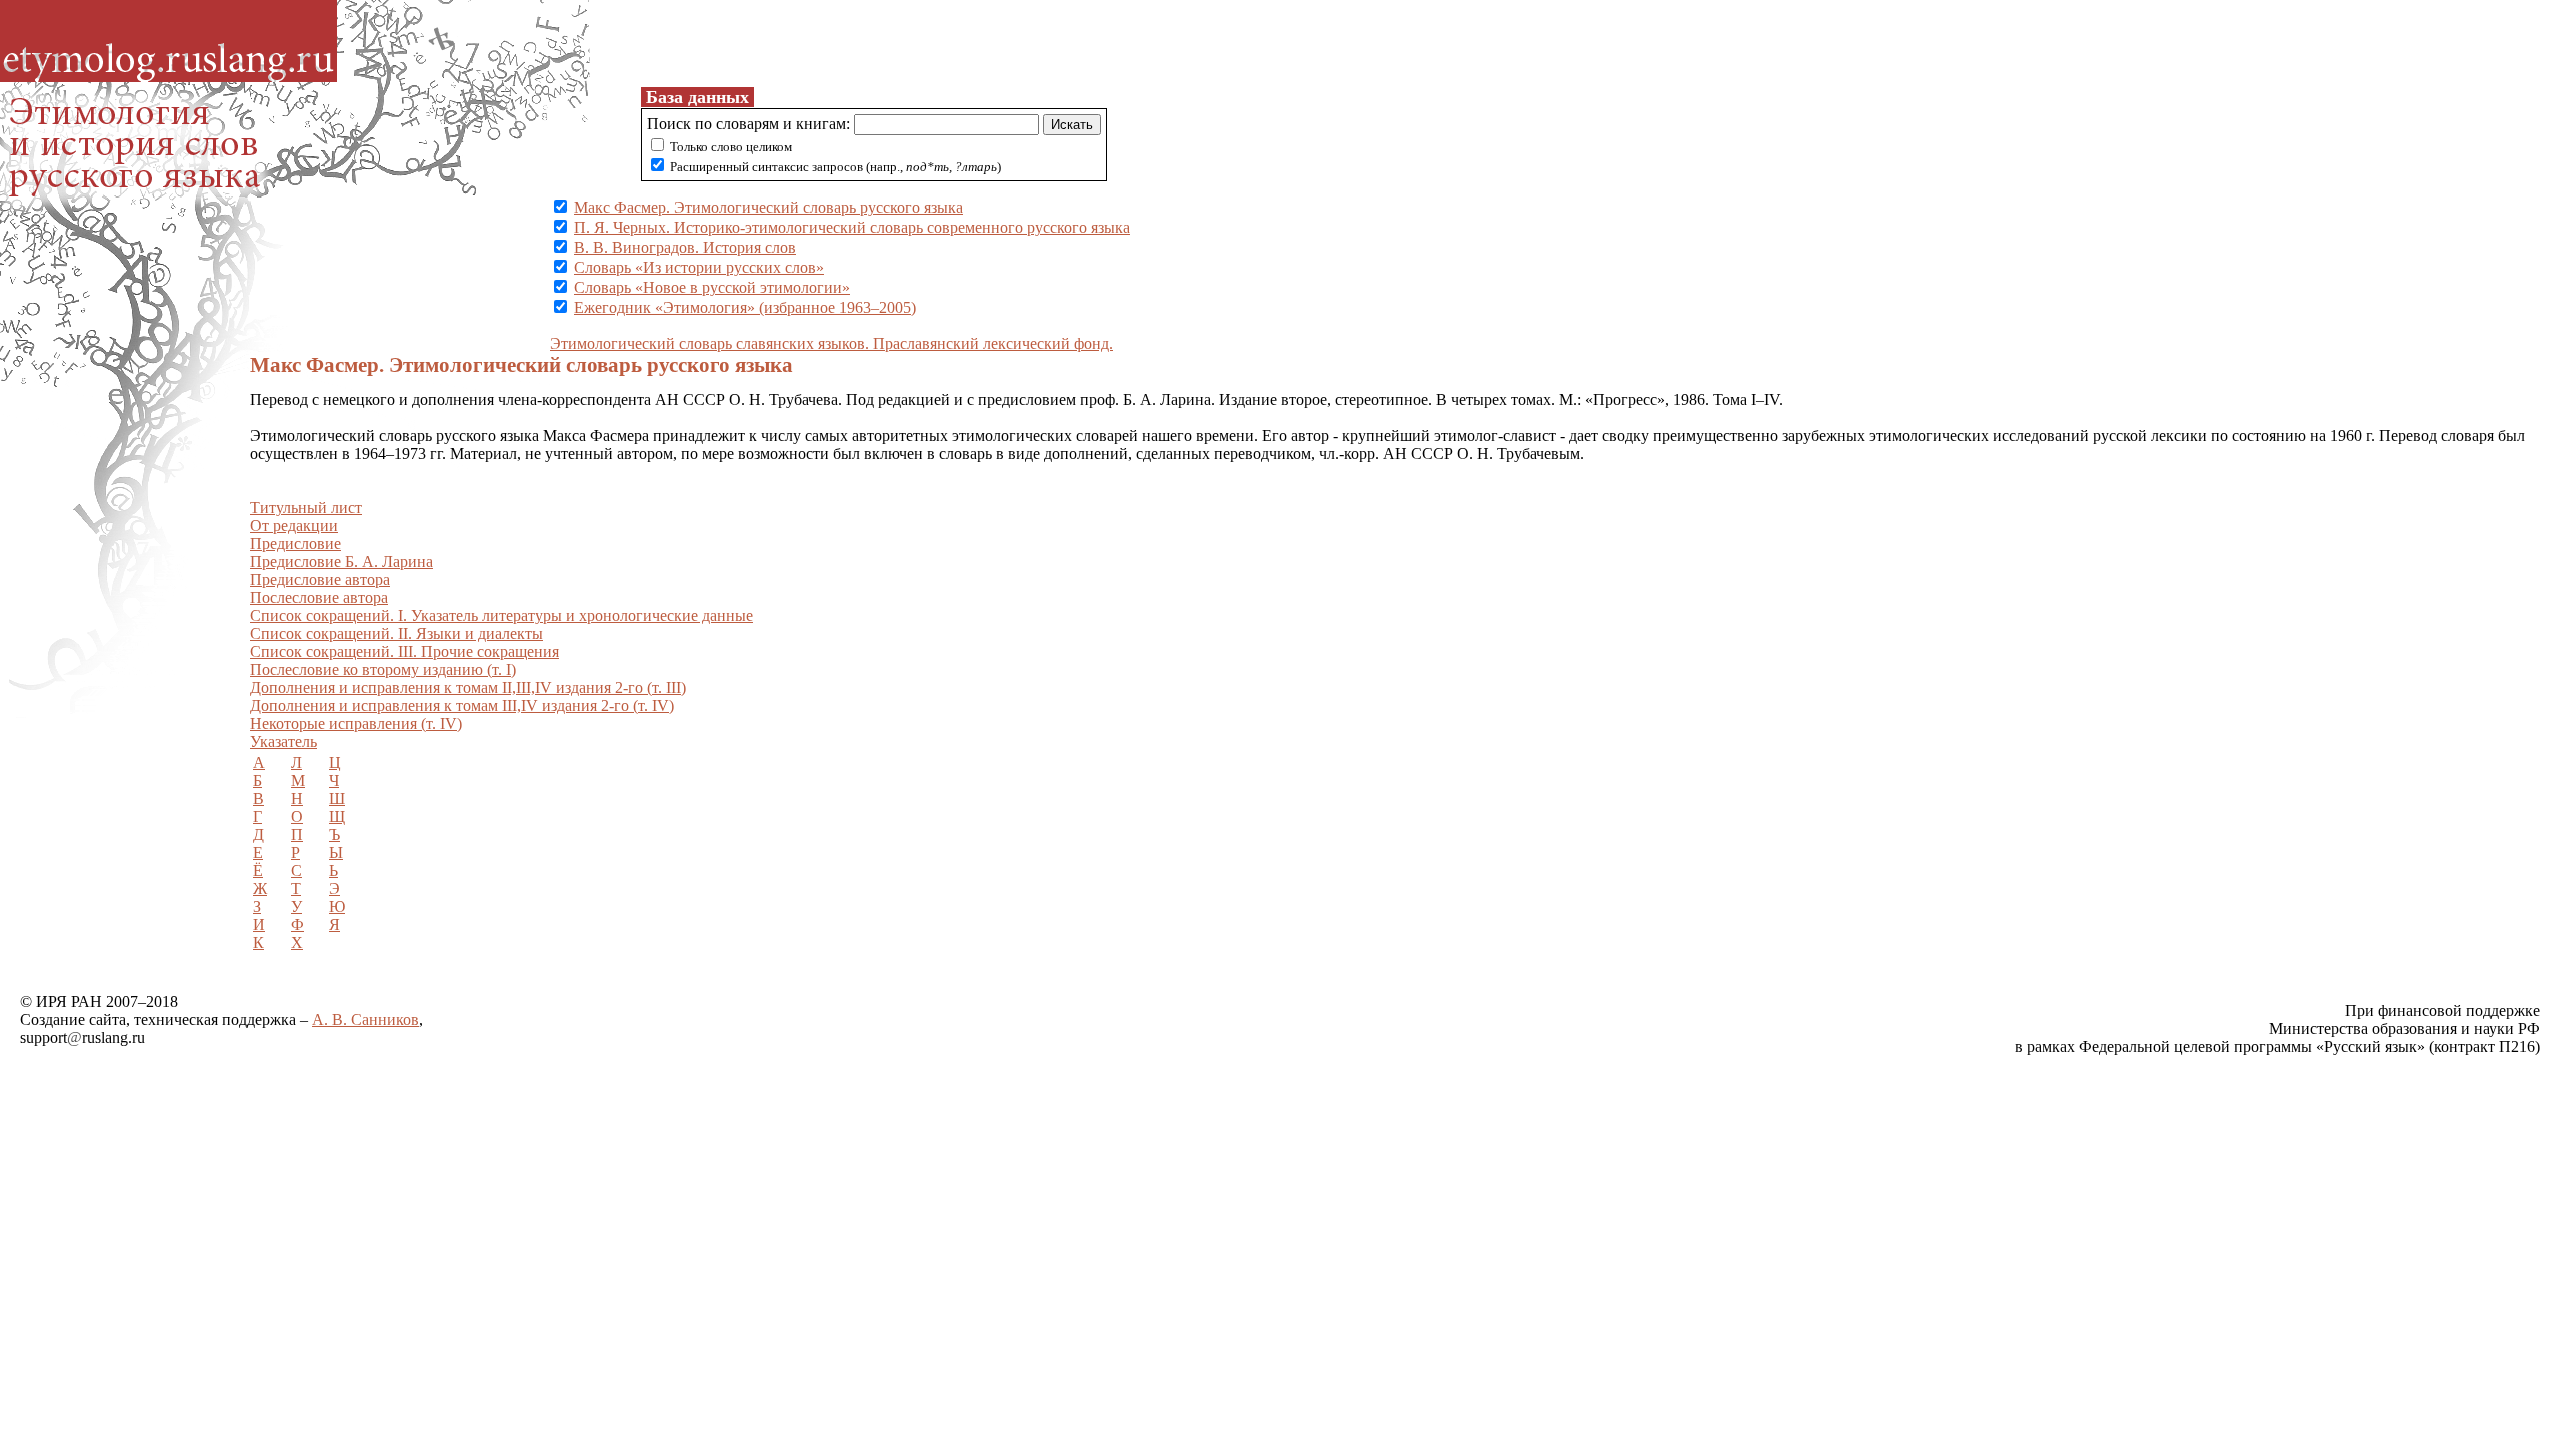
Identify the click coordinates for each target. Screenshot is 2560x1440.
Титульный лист (306, 507)
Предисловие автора (320, 579)
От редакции (294, 525)
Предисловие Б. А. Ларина (341, 561)
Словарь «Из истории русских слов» (699, 267)
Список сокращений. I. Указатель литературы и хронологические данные (501, 615)
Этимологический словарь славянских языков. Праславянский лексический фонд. (831, 343)
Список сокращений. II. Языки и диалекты (396, 633)
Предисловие (295, 543)
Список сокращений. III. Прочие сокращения (404, 651)
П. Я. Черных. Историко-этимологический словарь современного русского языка (852, 227)
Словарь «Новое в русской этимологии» (712, 287)
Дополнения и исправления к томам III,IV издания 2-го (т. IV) (462, 705)
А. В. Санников (365, 1019)
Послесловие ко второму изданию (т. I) (383, 669)
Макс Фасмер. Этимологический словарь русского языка (768, 207)
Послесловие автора (319, 597)
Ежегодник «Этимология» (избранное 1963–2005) (745, 307)
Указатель (283, 741)
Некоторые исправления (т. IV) (356, 723)
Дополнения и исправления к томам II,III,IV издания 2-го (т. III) (468, 687)
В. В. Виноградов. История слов (685, 247)
